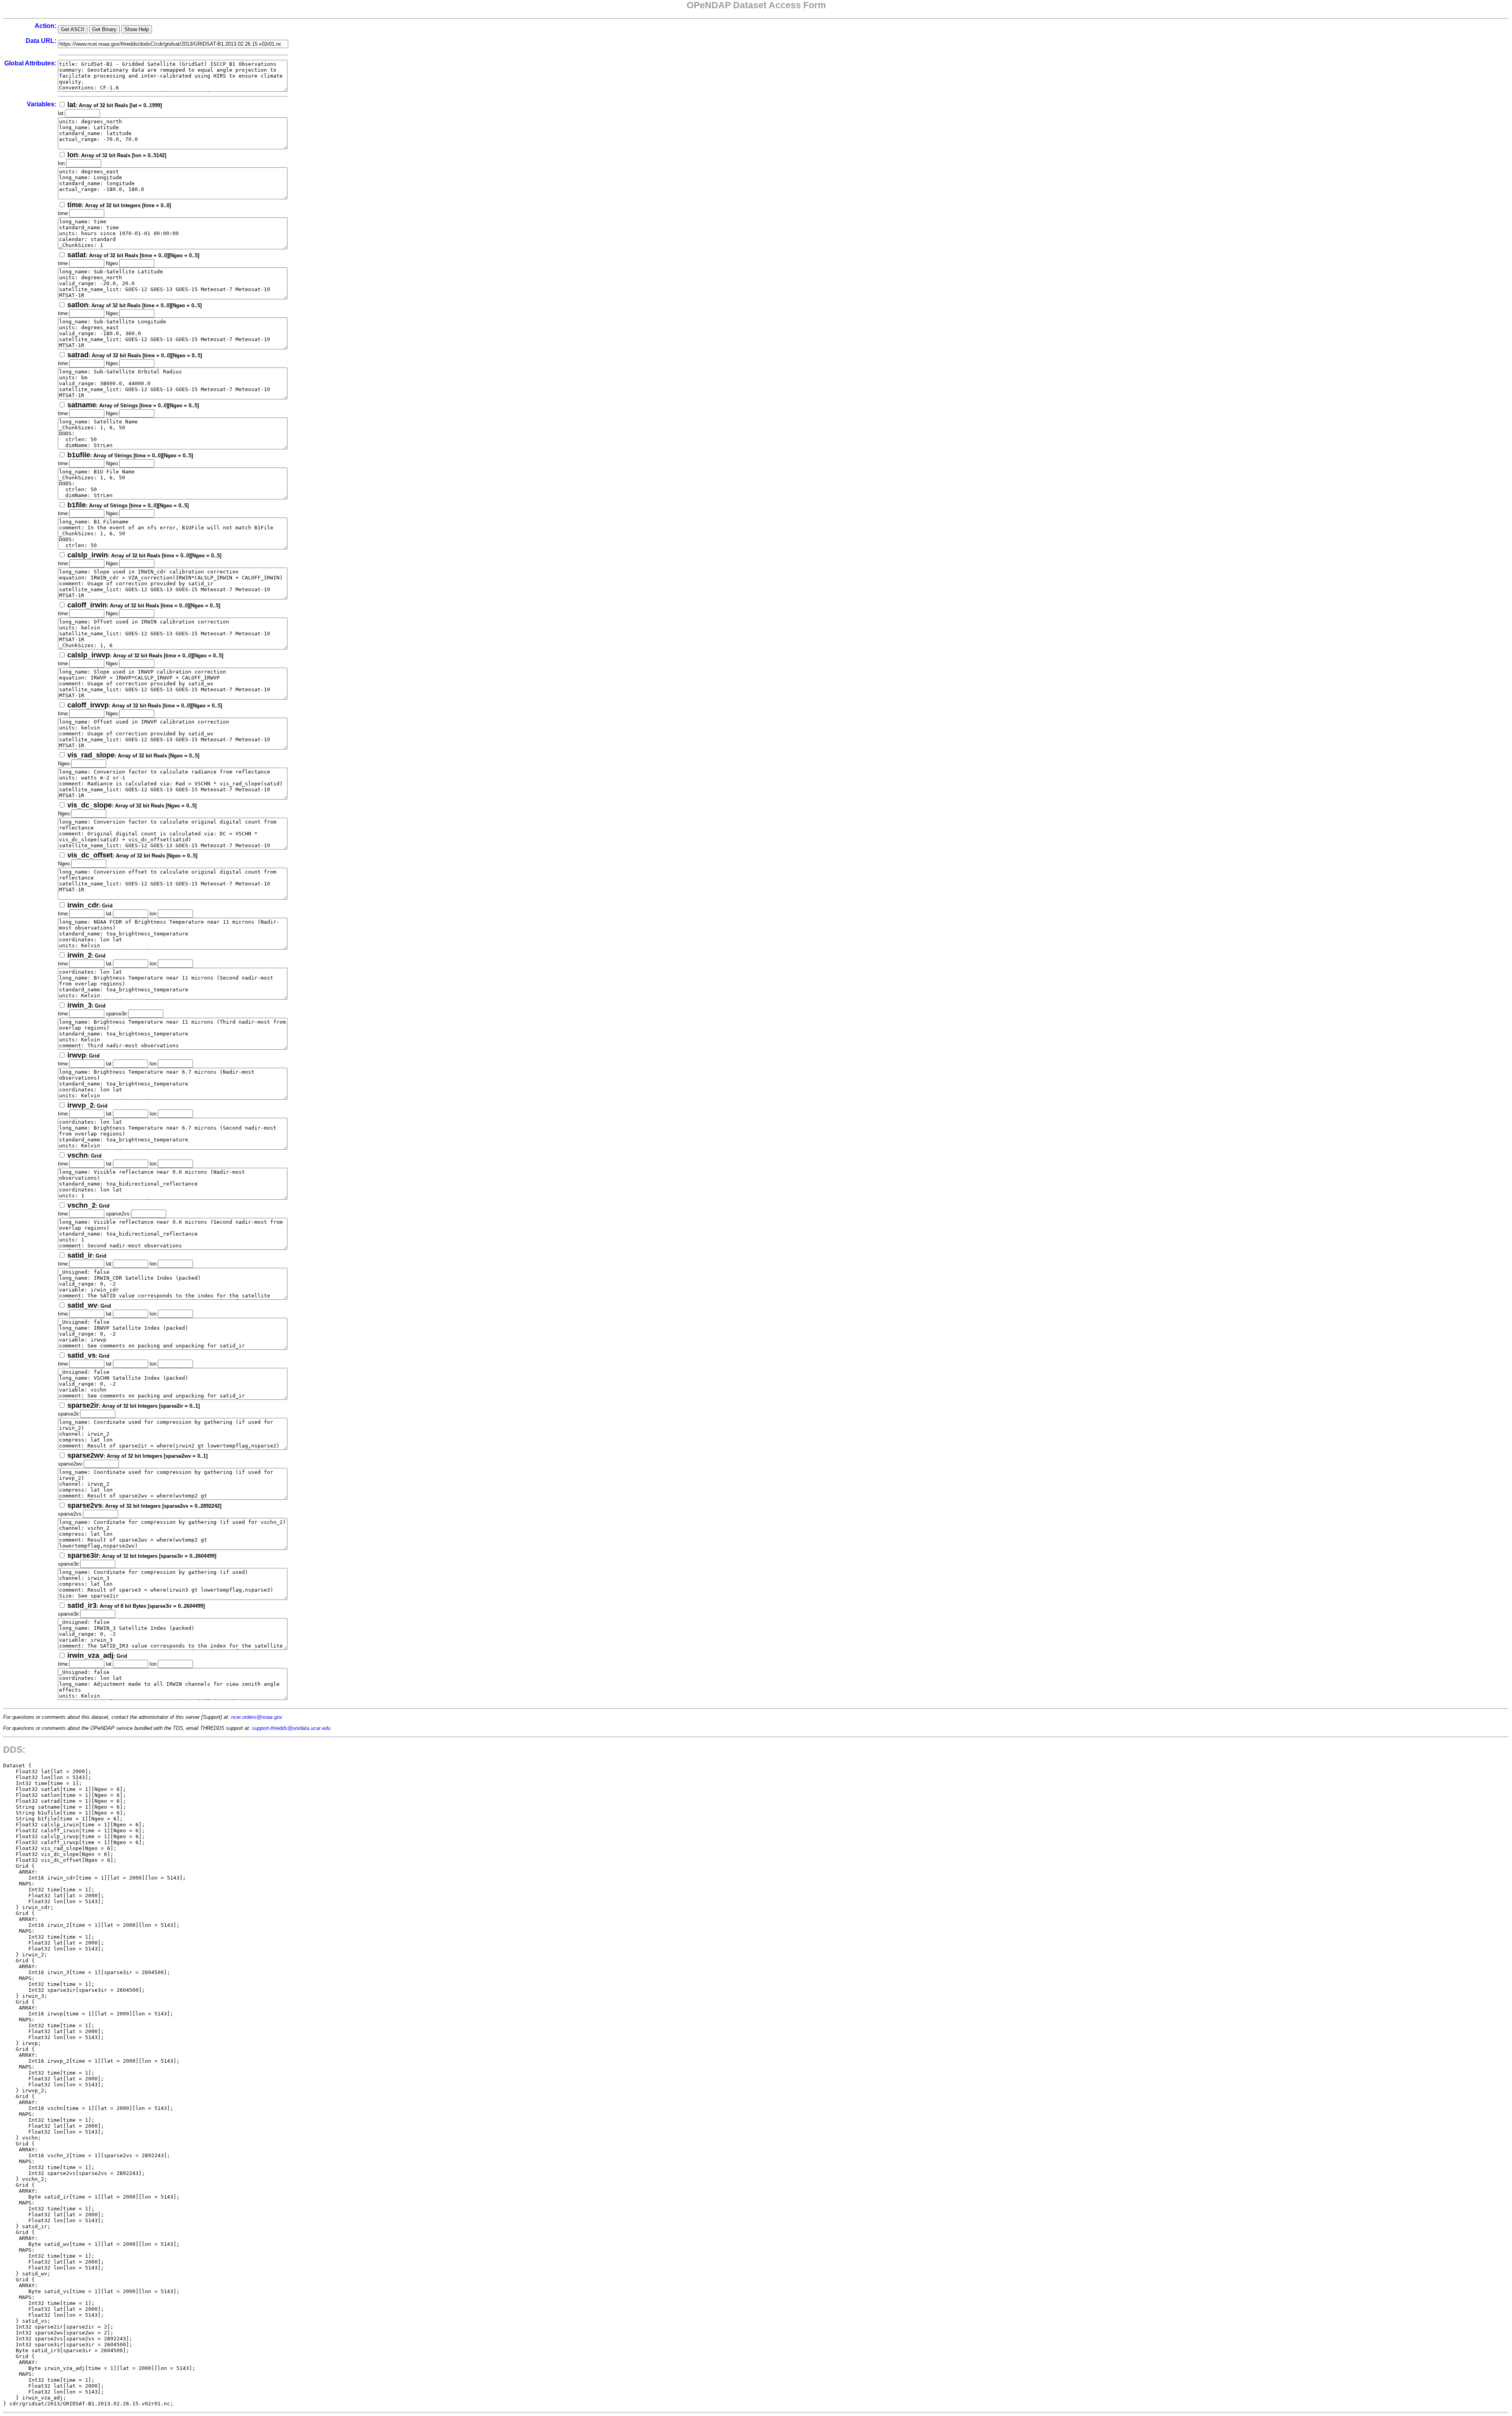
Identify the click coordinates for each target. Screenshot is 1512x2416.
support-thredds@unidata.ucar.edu (291, 1728)
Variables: (42, 104)
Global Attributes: (30, 63)
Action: (45, 26)
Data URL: (41, 41)
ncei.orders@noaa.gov (257, 1717)
